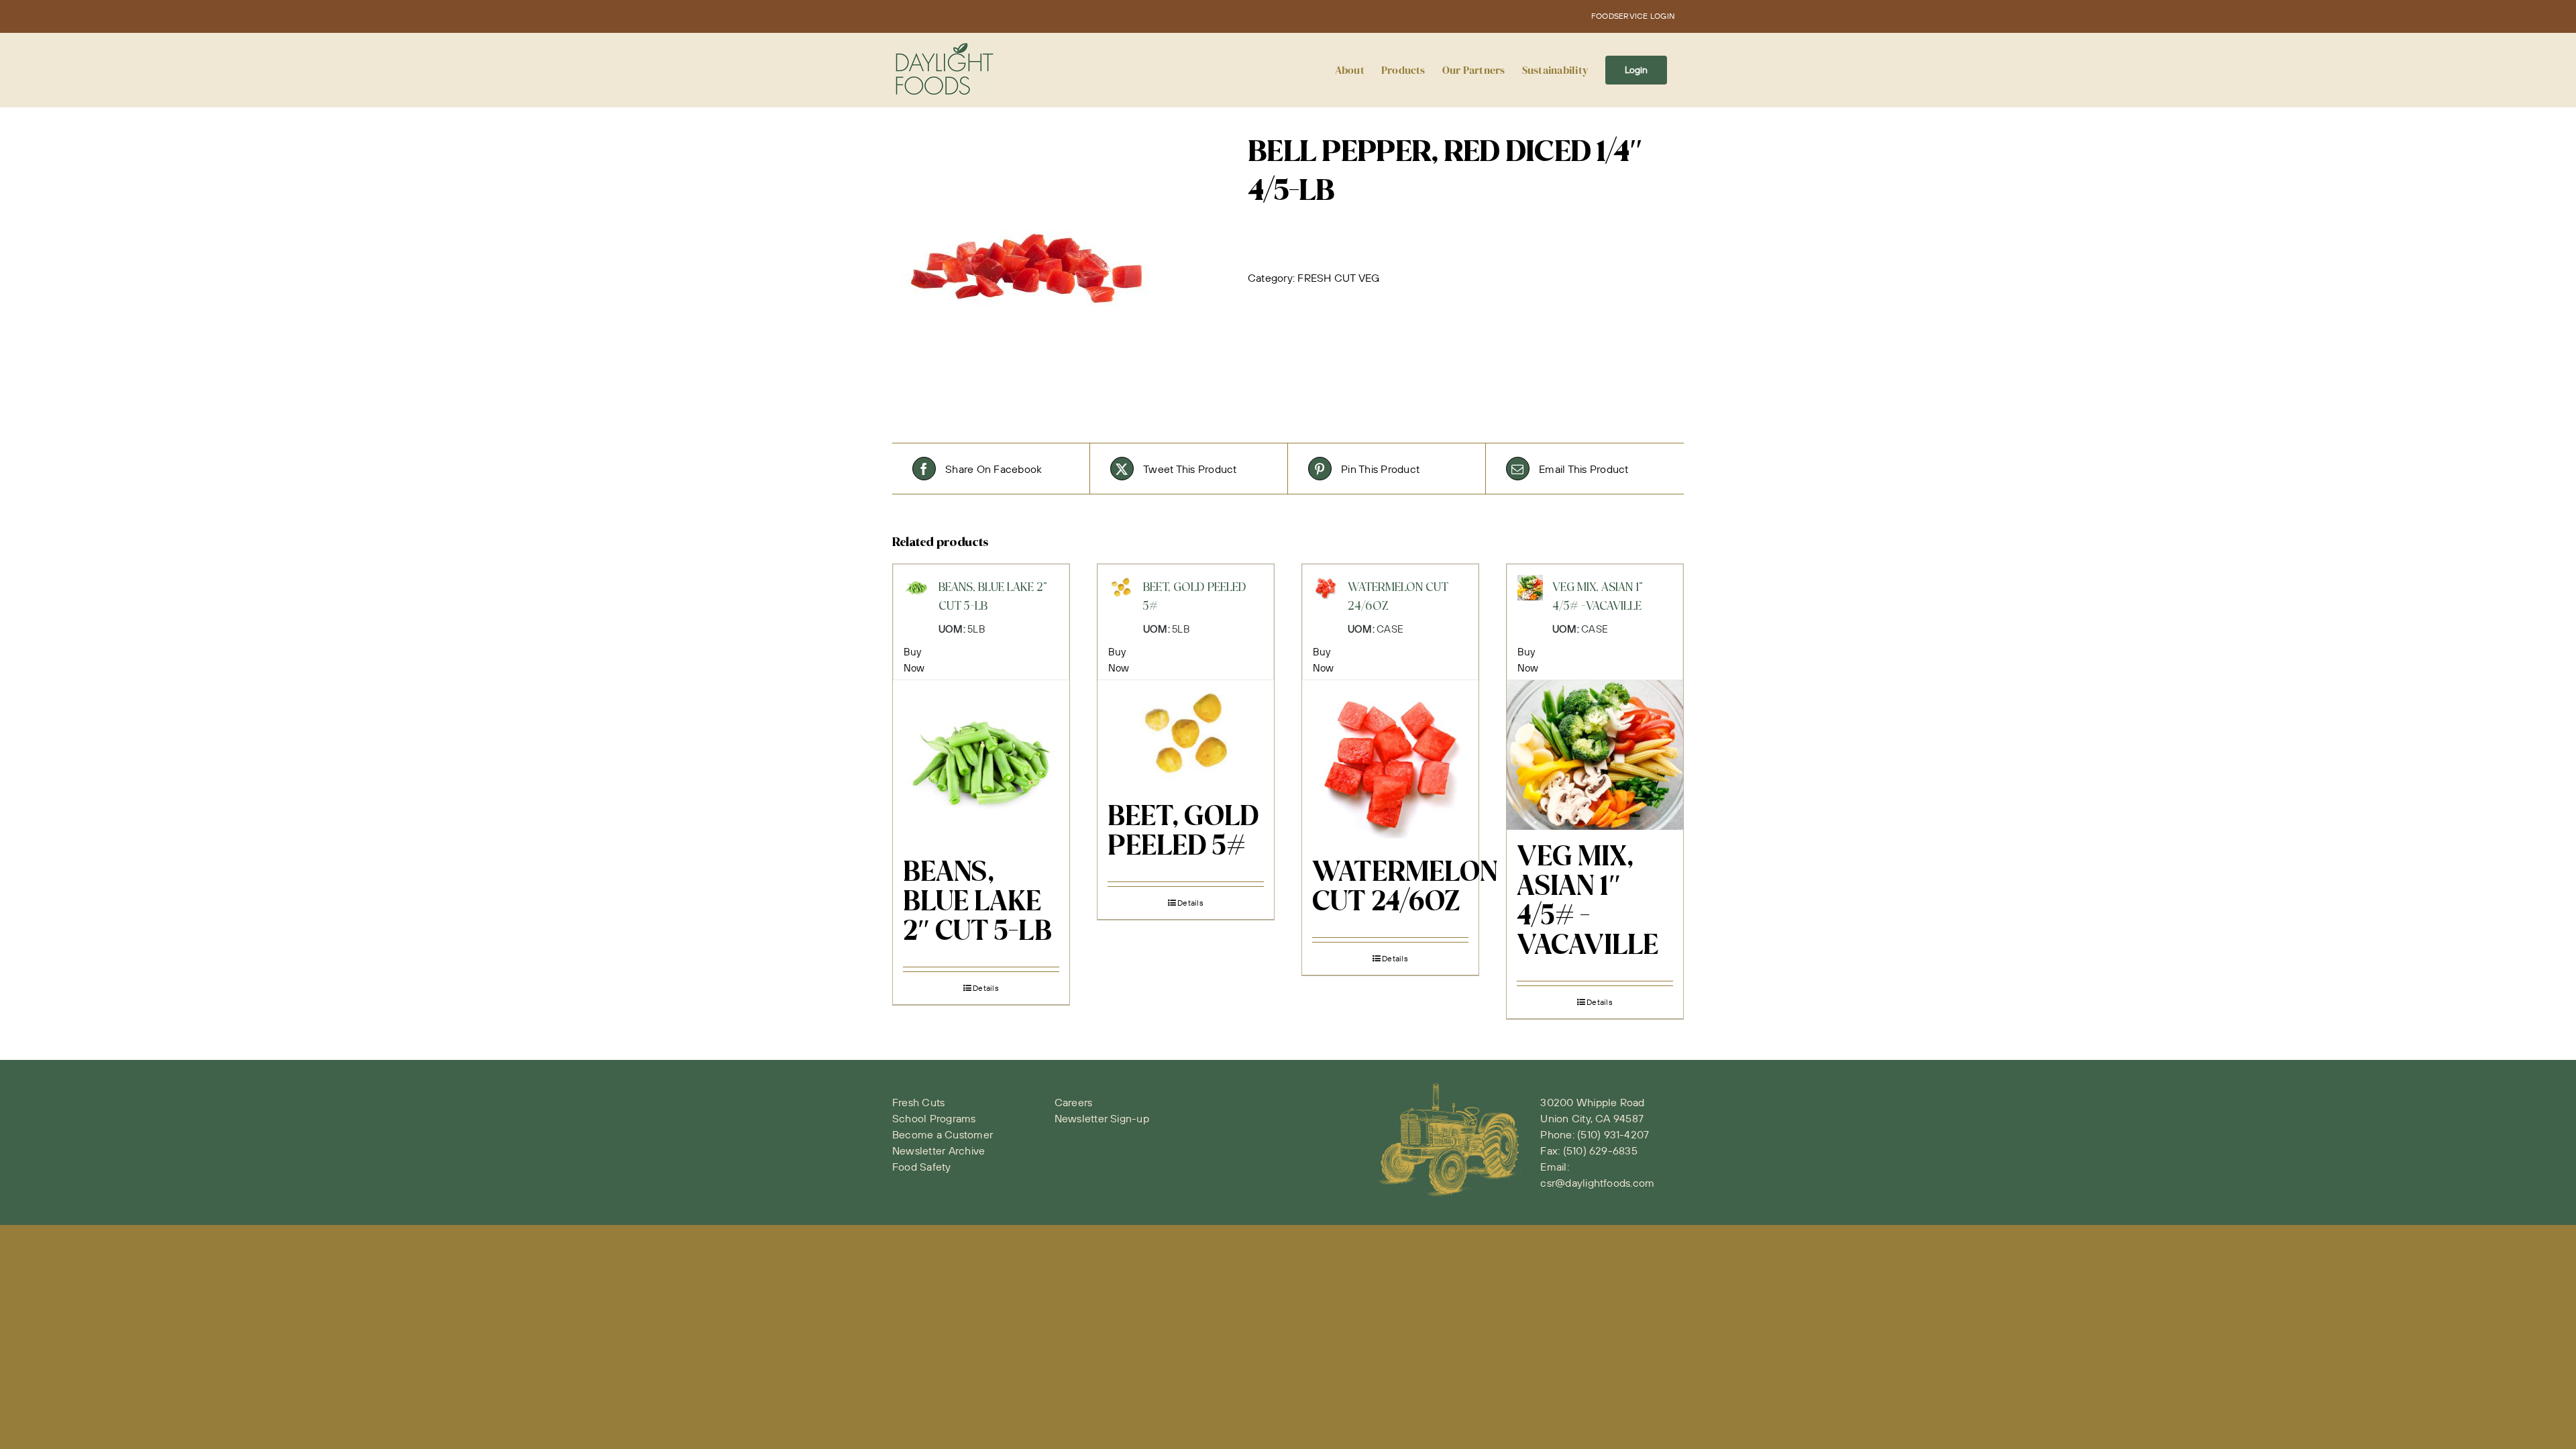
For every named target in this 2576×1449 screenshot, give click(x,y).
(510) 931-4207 (1613, 1134)
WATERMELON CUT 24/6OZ (1405, 888)
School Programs (934, 1118)
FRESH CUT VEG (1338, 278)
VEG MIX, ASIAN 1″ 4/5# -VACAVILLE (1588, 902)
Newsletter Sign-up (1102, 1118)
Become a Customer (943, 1134)
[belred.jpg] (1060, 268)
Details (986, 988)
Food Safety (922, 1167)
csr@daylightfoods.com (1597, 1183)
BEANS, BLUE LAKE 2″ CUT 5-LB (977, 903)
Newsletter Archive (938, 1150)
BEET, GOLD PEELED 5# (1183, 833)
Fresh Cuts (918, 1102)
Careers (1074, 1102)
